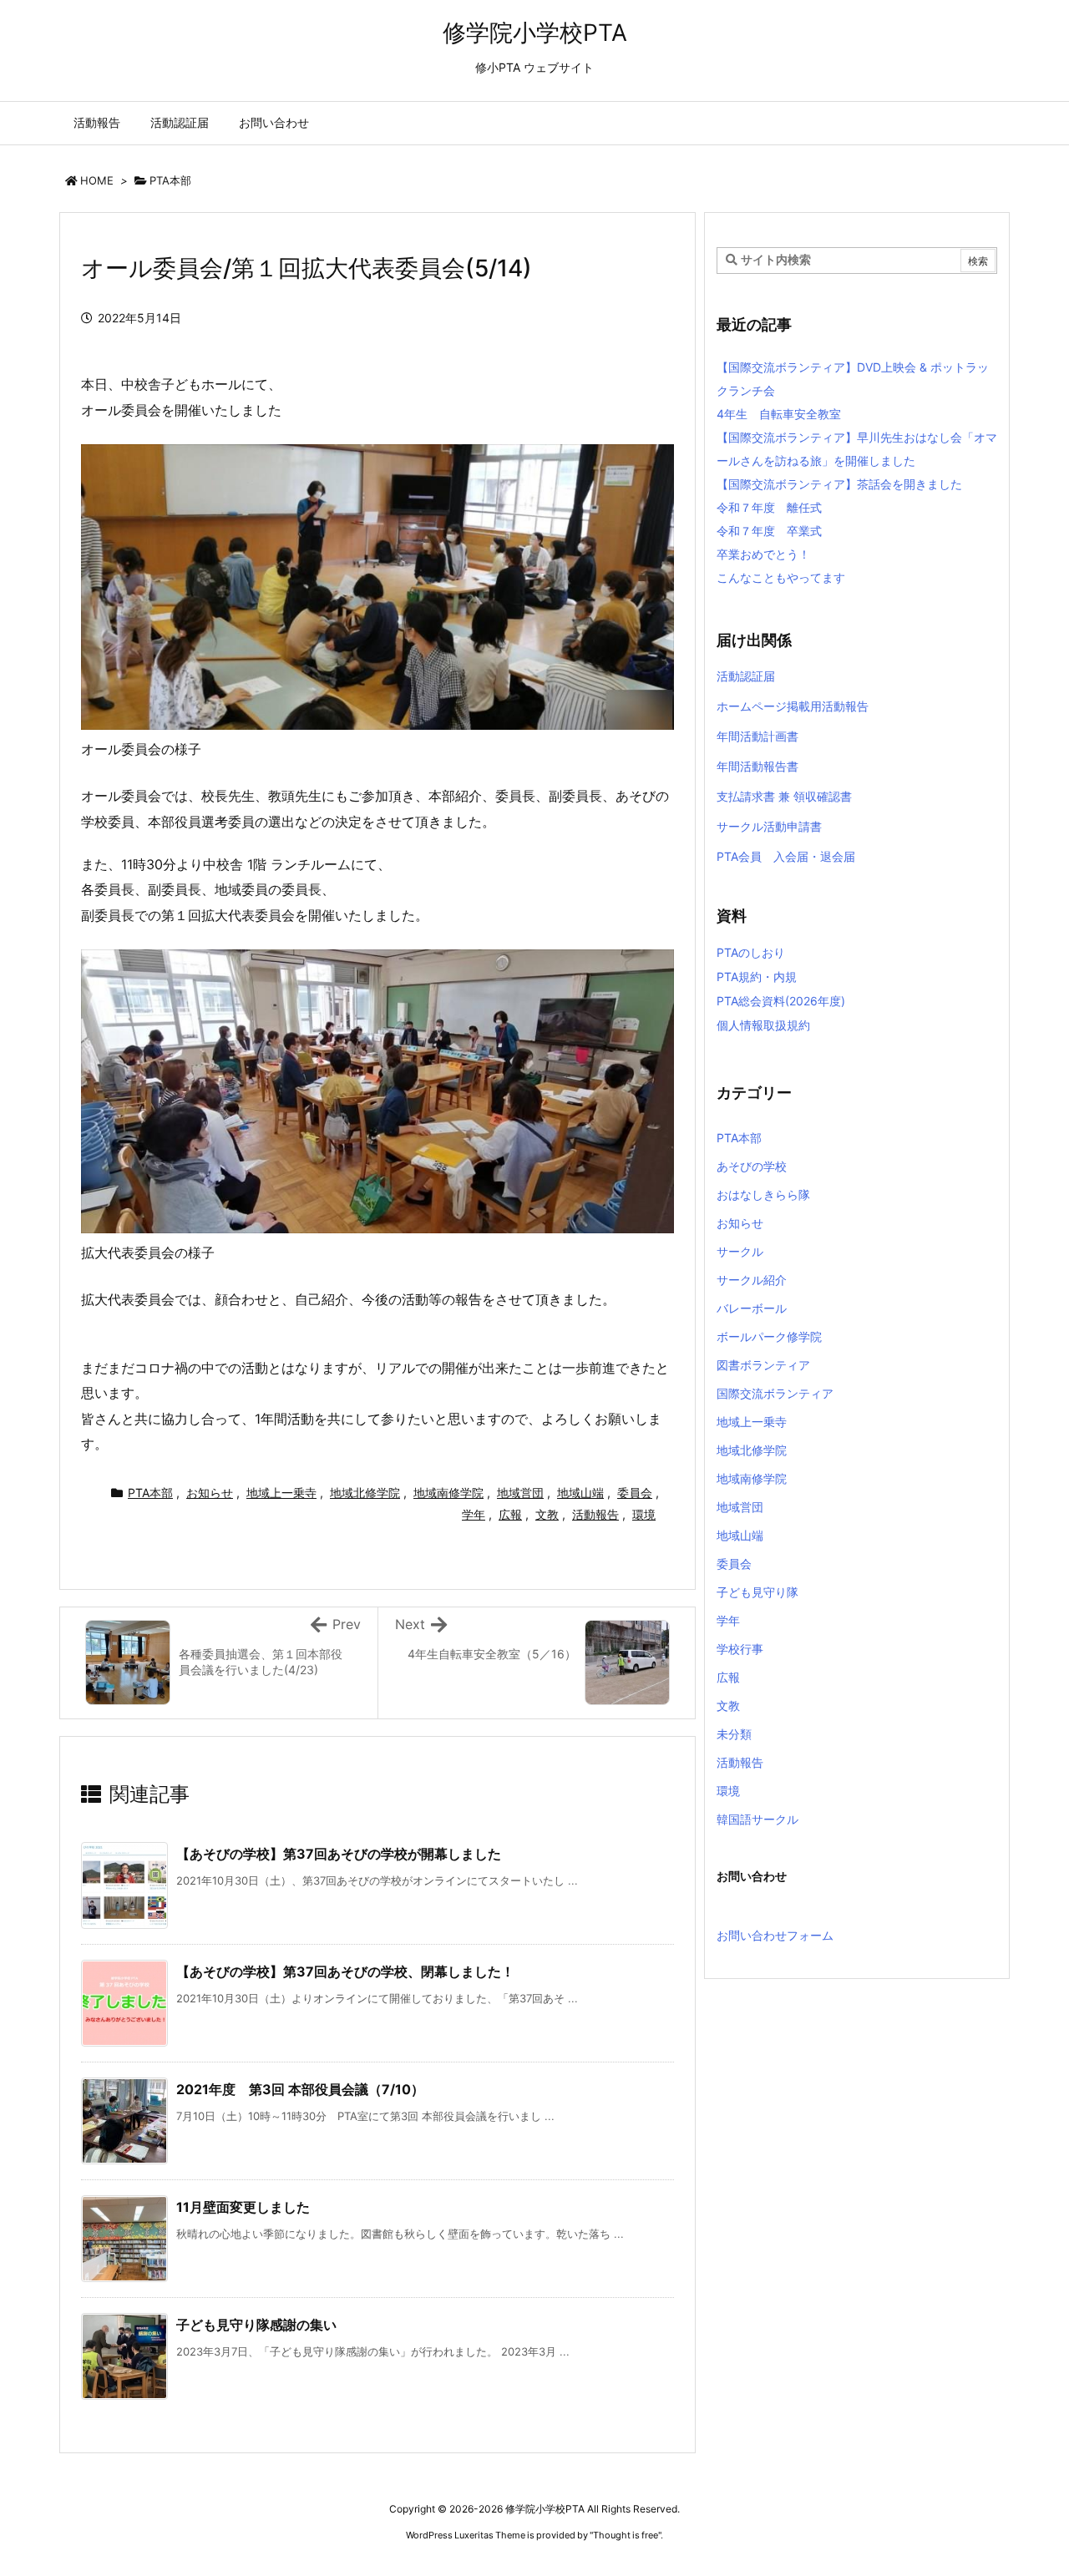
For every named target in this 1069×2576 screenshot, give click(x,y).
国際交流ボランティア (775, 1393)
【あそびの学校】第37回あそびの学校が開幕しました (339, 1854)
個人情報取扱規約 (763, 1025)
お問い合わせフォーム (775, 1935)
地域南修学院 (448, 1493)
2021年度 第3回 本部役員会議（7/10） (300, 2089)
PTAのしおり (751, 952)
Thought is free (626, 2535)
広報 (510, 1514)
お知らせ (210, 1493)
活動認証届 (746, 676)
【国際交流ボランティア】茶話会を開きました (839, 484)
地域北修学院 (365, 1493)
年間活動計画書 (757, 736)
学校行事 (740, 1649)
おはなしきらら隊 (763, 1194)
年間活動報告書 (757, 766)
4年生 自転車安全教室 (779, 414)
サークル (740, 1251)
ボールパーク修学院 (769, 1336)
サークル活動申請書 (769, 826)
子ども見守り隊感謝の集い (256, 2325)
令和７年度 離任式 (769, 507)
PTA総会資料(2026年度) (781, 1001)
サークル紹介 (752, 1280)
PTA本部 (170, 180)
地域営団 (520, 1493)
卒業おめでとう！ (763, 554)
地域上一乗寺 (281, 1493)
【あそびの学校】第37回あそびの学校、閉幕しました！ (345, 1971)
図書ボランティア (763, 1365)
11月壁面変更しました (243, 2207)
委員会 (635, 1493)
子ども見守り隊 (757, 1592)
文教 (547, 1514)
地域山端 (580, 1493)
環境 (644, 1514)
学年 (474, 1514)
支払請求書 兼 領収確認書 (784, 796)
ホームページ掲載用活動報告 (793, 706)
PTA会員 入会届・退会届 (786, 856)
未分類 (734, 1734)
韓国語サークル (757, 1819)
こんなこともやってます (781, 577)
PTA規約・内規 (757, 977)
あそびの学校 (752, 1166)
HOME (97, 180)
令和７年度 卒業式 (769, 531)
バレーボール (752, 1308)
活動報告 (595, 1514)
